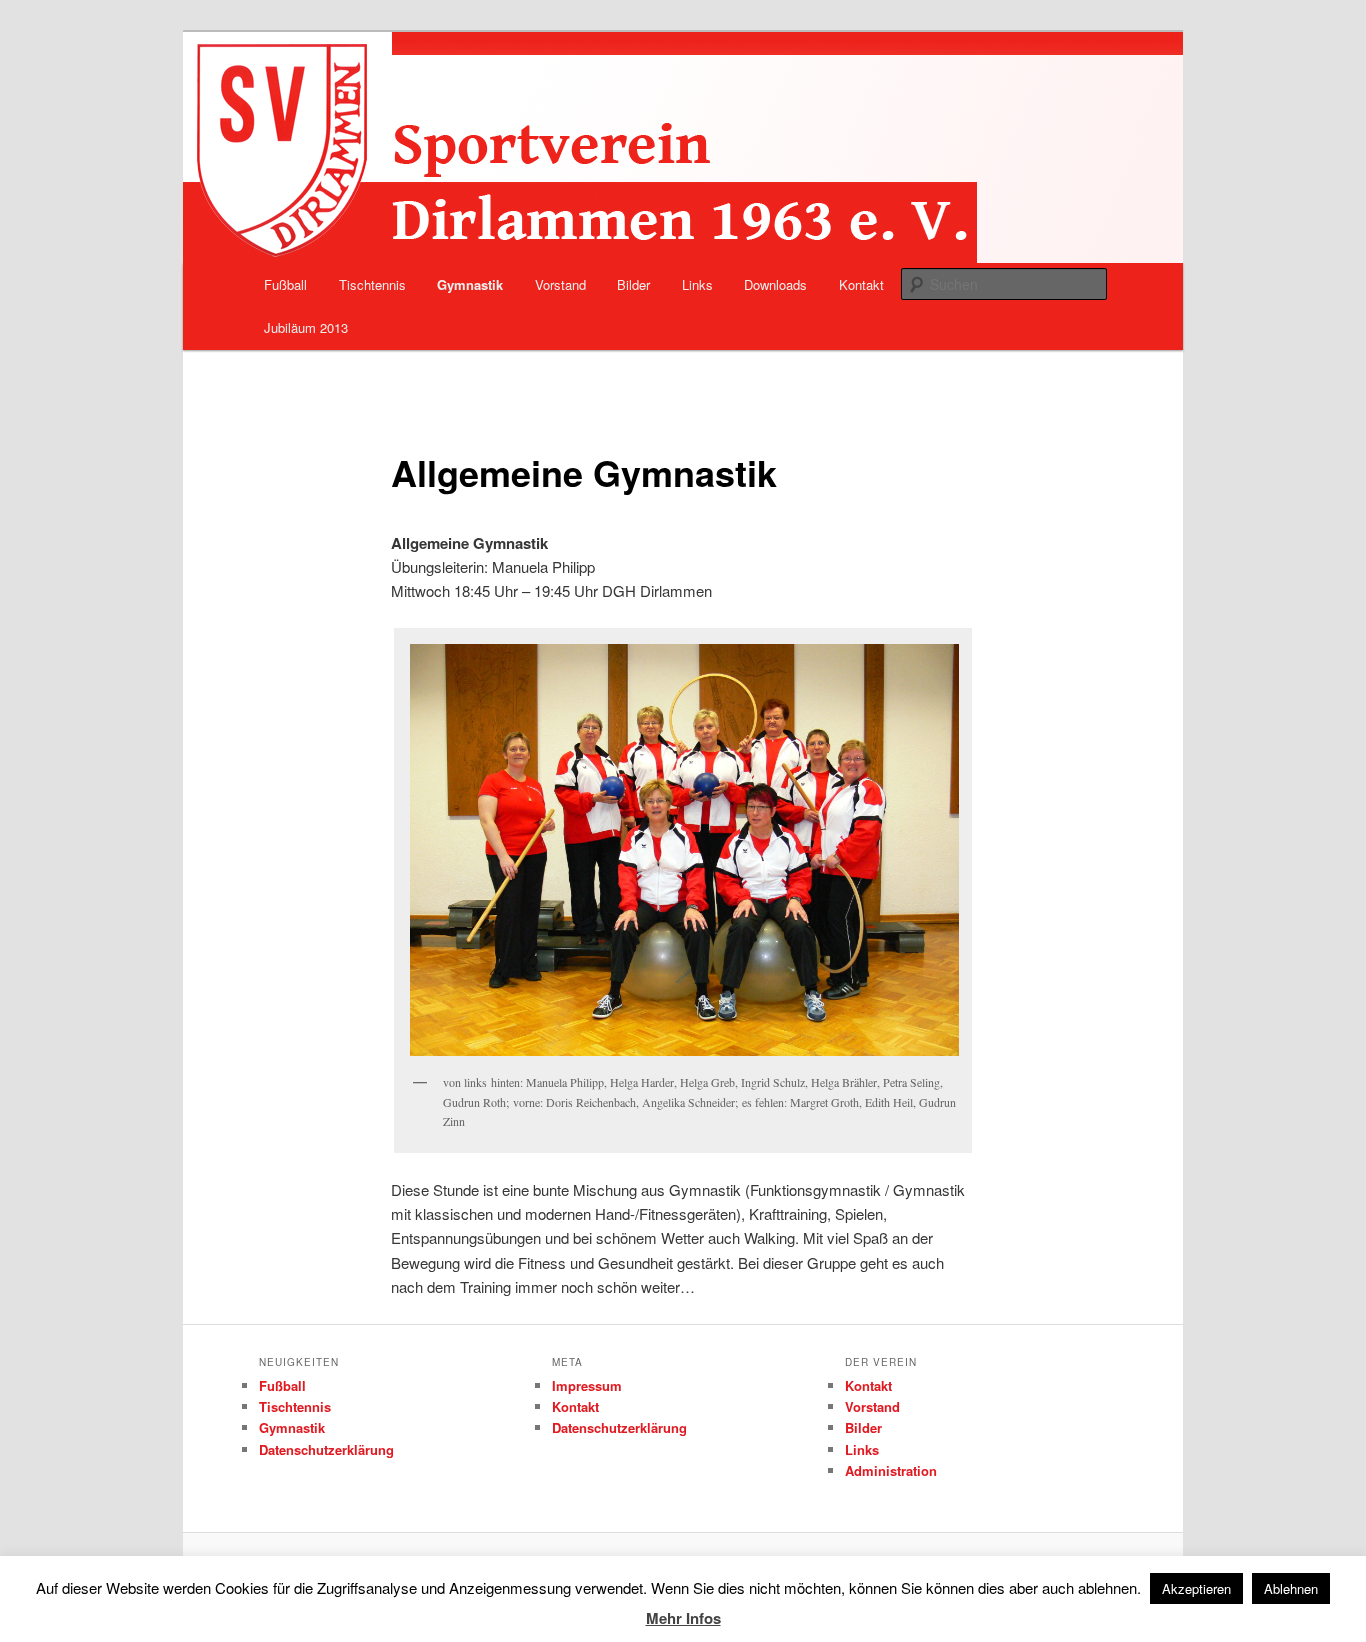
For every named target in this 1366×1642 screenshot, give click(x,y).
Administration (891, 1470)
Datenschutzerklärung (326, 1449)
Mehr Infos (683, 1618)
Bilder (633, 284)
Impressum (587, 1385)
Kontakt (861, 284)
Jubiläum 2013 (306, 327)
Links (697, 284)
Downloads (775, 284)
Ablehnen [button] (1291, 1588)
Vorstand (560, 284)
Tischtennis (372, 284)
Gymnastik (470, 284)
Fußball (285, 284)
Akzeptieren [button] (1196, 1588)
